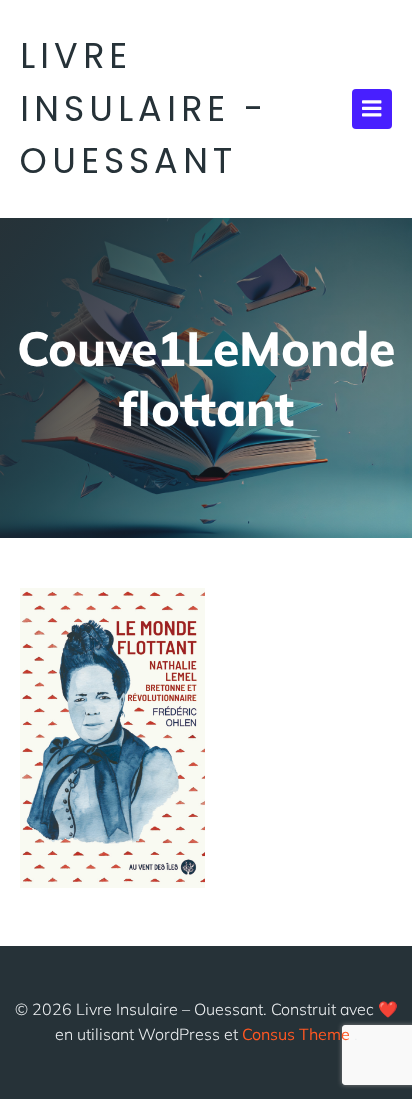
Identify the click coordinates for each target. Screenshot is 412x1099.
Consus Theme (296, 1034)
